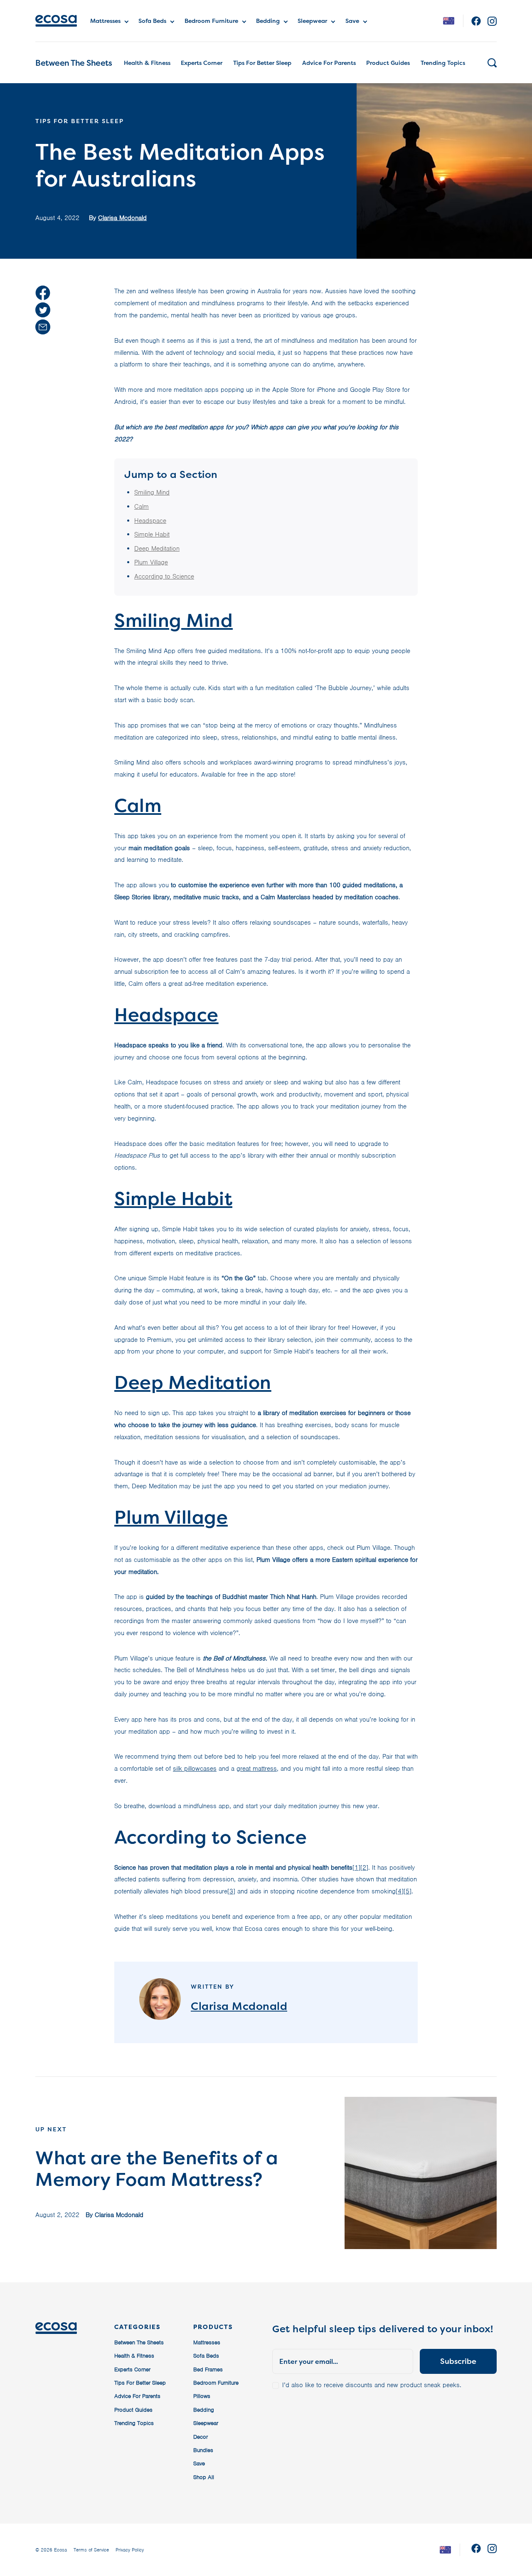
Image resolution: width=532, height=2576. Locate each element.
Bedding (268, 21)
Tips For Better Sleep (262, 63)
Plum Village (151, 562)
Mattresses (105, 21)
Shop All (204, 2477)
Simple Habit (152, 535)
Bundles (203, 2450)
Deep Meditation (157, 549)
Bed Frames (208, 2369)
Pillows (202, 2396)
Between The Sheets (74, 63)
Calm (142, 507)
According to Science (164, 577)
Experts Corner (202, 63)
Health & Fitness (147, 63)
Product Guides (388, 63)
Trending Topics (443, 63)
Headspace (150, 521)
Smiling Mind (152, 492)
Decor (201, 2437)
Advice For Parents (329, 63)
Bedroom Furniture (211, 21)
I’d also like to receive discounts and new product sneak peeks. (372, 2385)
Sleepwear (312, 21)
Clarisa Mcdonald (122, 218)
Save (352, 21)
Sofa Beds (152, 21)
